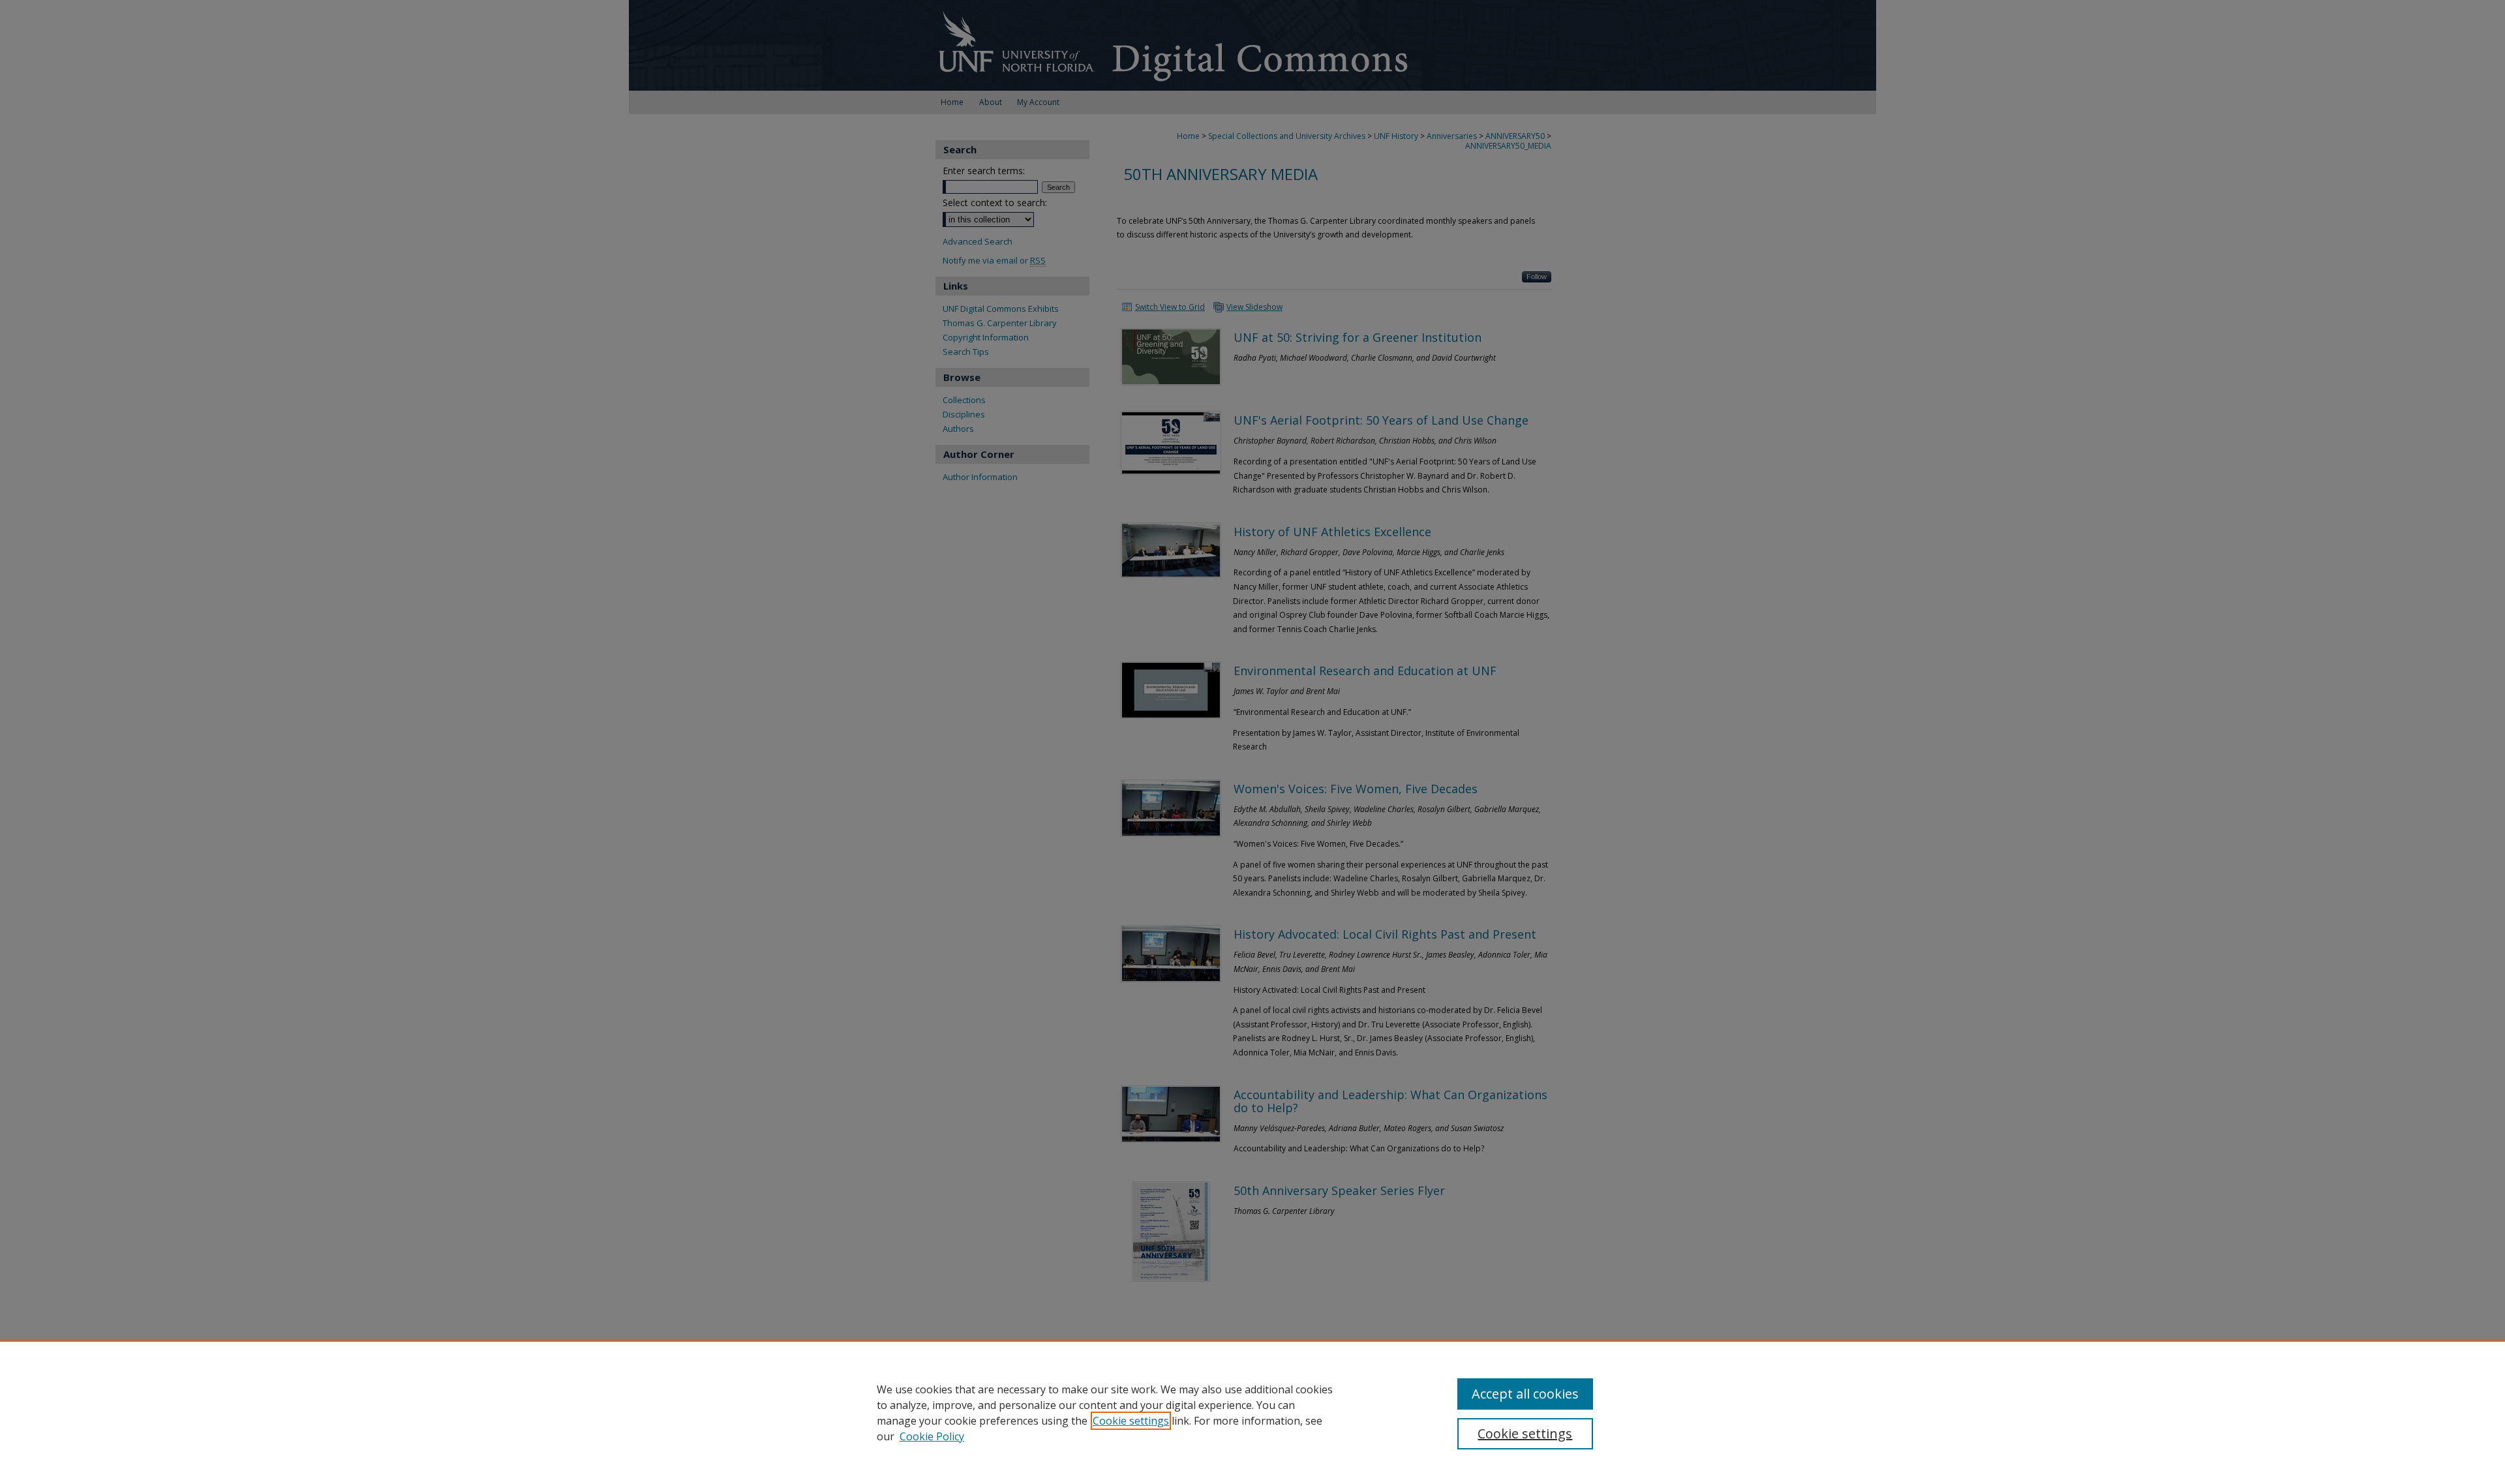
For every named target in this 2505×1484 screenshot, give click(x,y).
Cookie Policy (932, 1436)
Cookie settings (1131, 1421)
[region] (1252, 1412)
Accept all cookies (1525, 1394)
